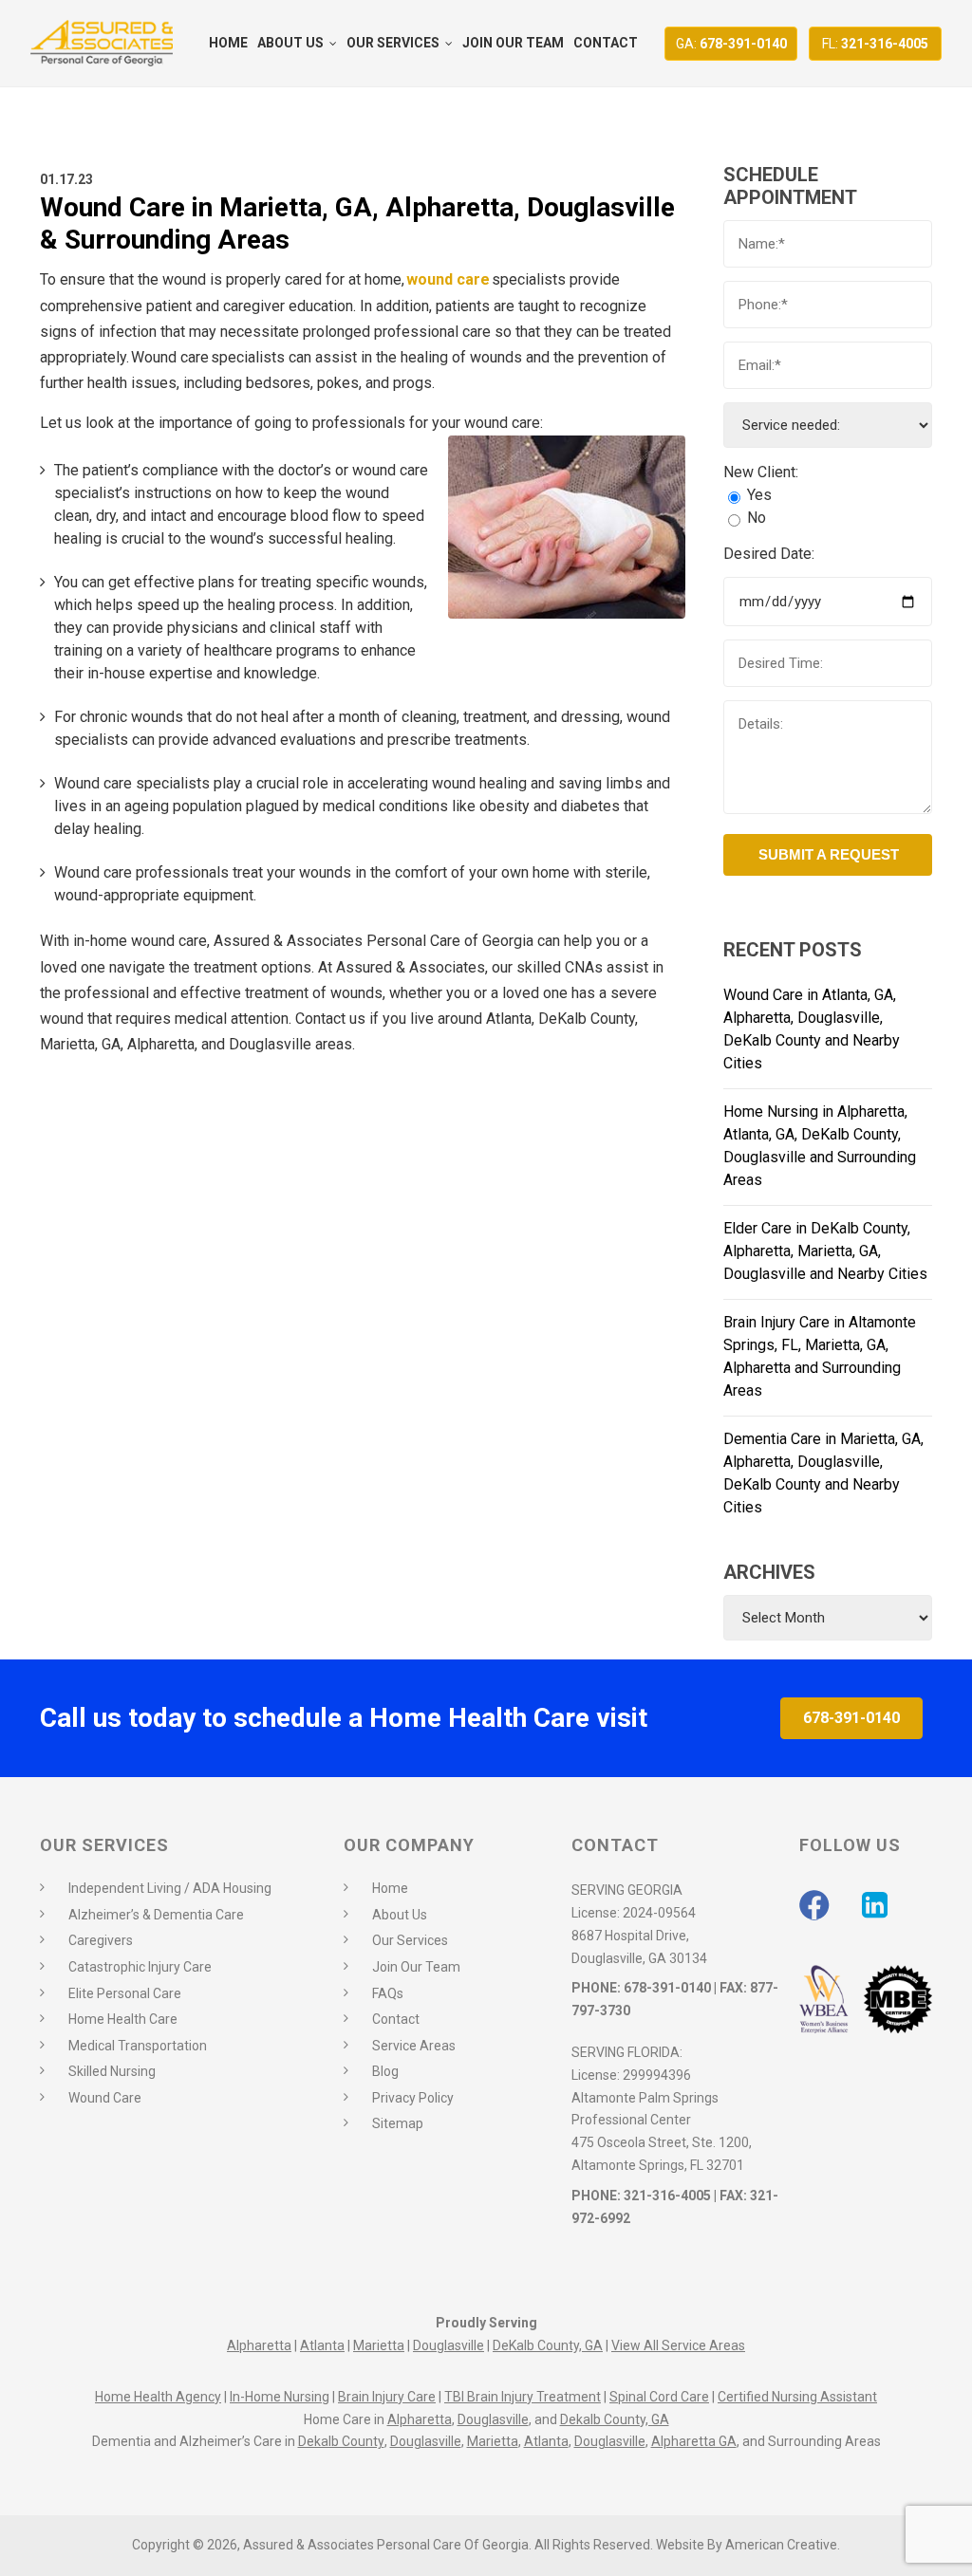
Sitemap (398, 2123)
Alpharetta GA (694, 2441)
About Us (400, 1915)
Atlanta (322, 2345)
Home (390, 1888)
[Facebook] (814, 1905)
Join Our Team (416, 1967)
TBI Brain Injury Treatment (523, 2397)
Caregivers (101, 1940)
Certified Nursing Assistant (797, 2397)
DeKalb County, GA (548, 2345)
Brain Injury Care (387, 2397)
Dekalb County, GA (615, 2419)
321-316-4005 (875, 44)
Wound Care (105, 2098)
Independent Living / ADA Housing (170, 1888)
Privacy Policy (413, 2098)
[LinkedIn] (875, 1905)
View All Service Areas (678, 2345)
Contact (396, 2019)
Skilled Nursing (112, 2071)
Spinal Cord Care (659, 2397)
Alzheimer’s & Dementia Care (156, 1915)
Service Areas (414, 2046)
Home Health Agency (158, 2397)
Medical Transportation (138, 2046)
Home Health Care (123, 2019)
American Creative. (783, 2545)
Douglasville (449, 2345)
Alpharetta (259, 2345)
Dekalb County (341, 2441)
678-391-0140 (731, 44)
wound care (448, 279)
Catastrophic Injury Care (140, 1967)
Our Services (410, 1940)
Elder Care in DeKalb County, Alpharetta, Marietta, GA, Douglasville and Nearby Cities (825, 1251)
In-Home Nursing (280, 2397)
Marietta (379, 2345)
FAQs (388, 1993)
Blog (385, 2071)
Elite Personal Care (125, 1993)
